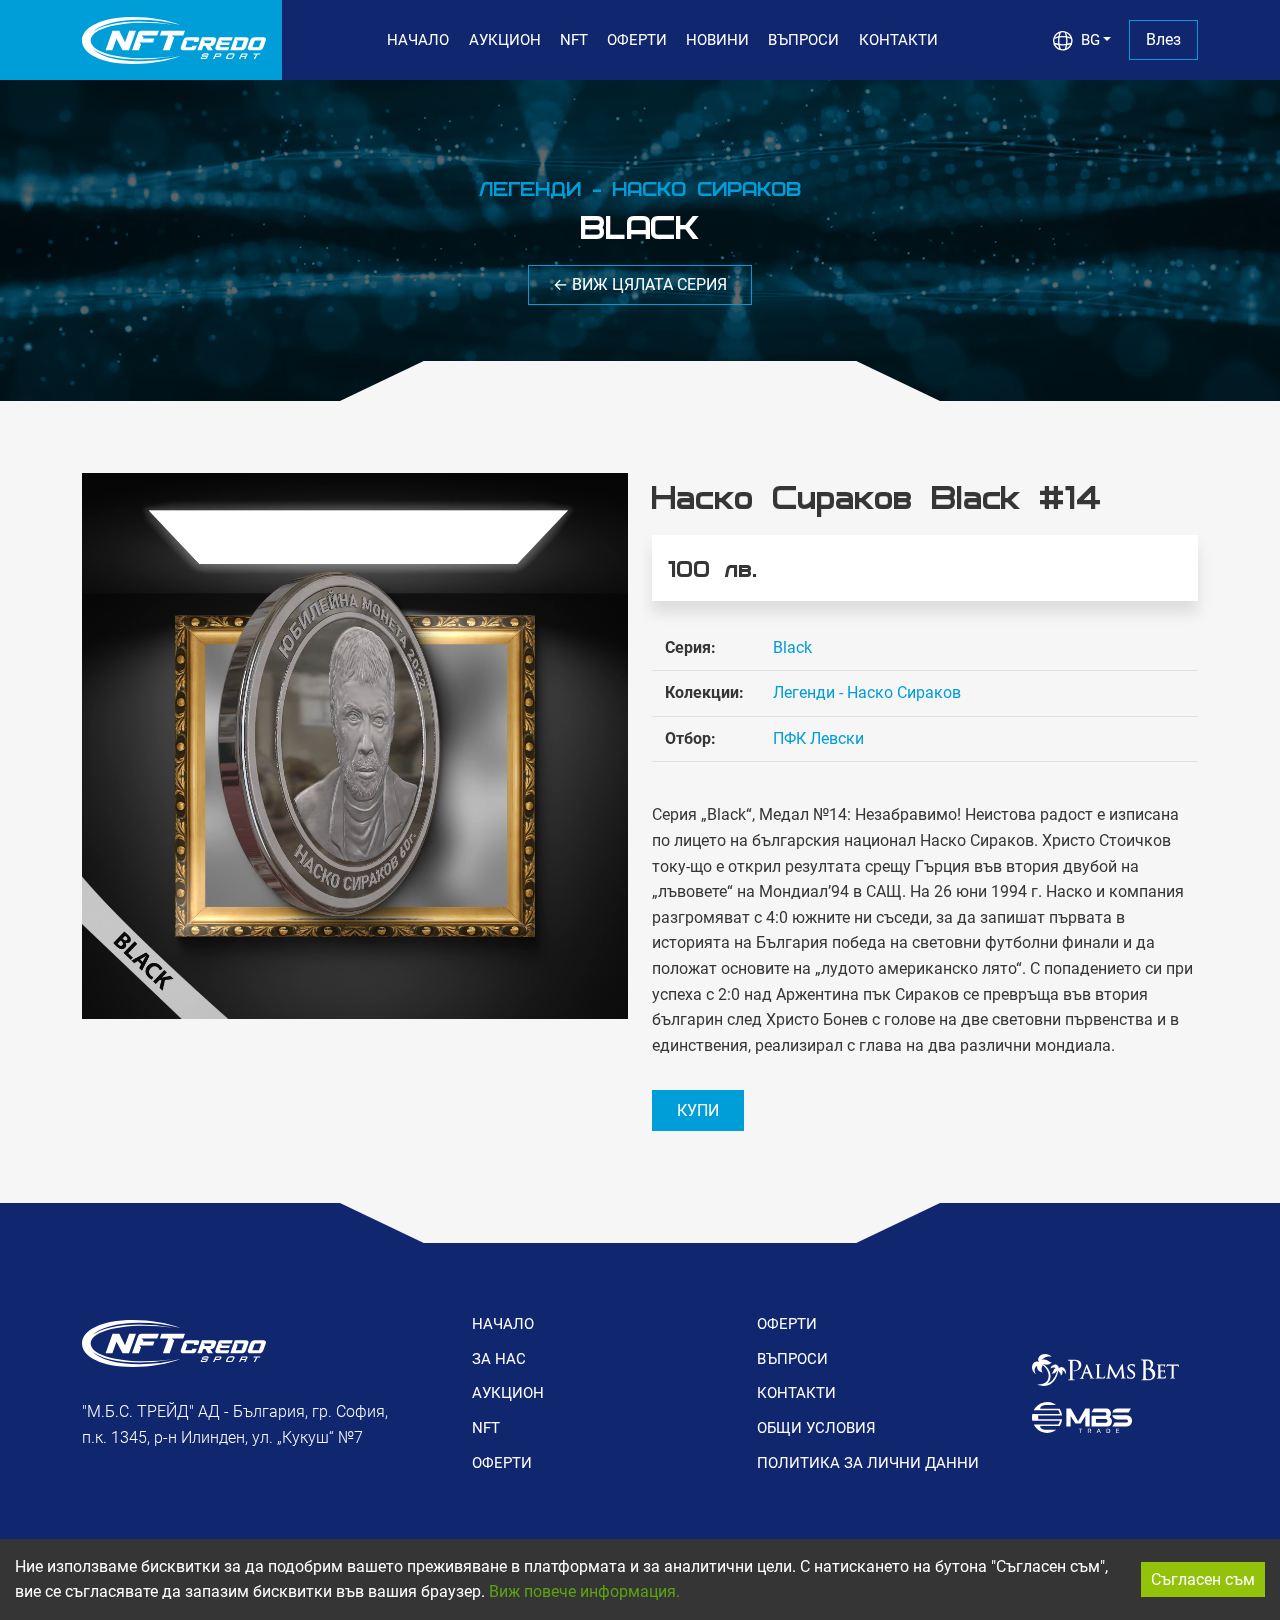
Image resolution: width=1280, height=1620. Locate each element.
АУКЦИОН (505, 40)
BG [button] (1090, 40)
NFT (574, 40)
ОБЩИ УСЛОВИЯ (816, 1428)
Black (792, 647)
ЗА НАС (499, 1359)
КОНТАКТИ (898, 40)
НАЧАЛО (418, 40)
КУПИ (698, 1110)
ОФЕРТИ (637, 40)
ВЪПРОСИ (803, 40)
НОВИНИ (717, 40)
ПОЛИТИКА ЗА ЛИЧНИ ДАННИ (868, 1463)
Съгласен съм (1203, 1579)
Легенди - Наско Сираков (867, 692)
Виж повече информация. (584, 1591)
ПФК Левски (818, 738)
